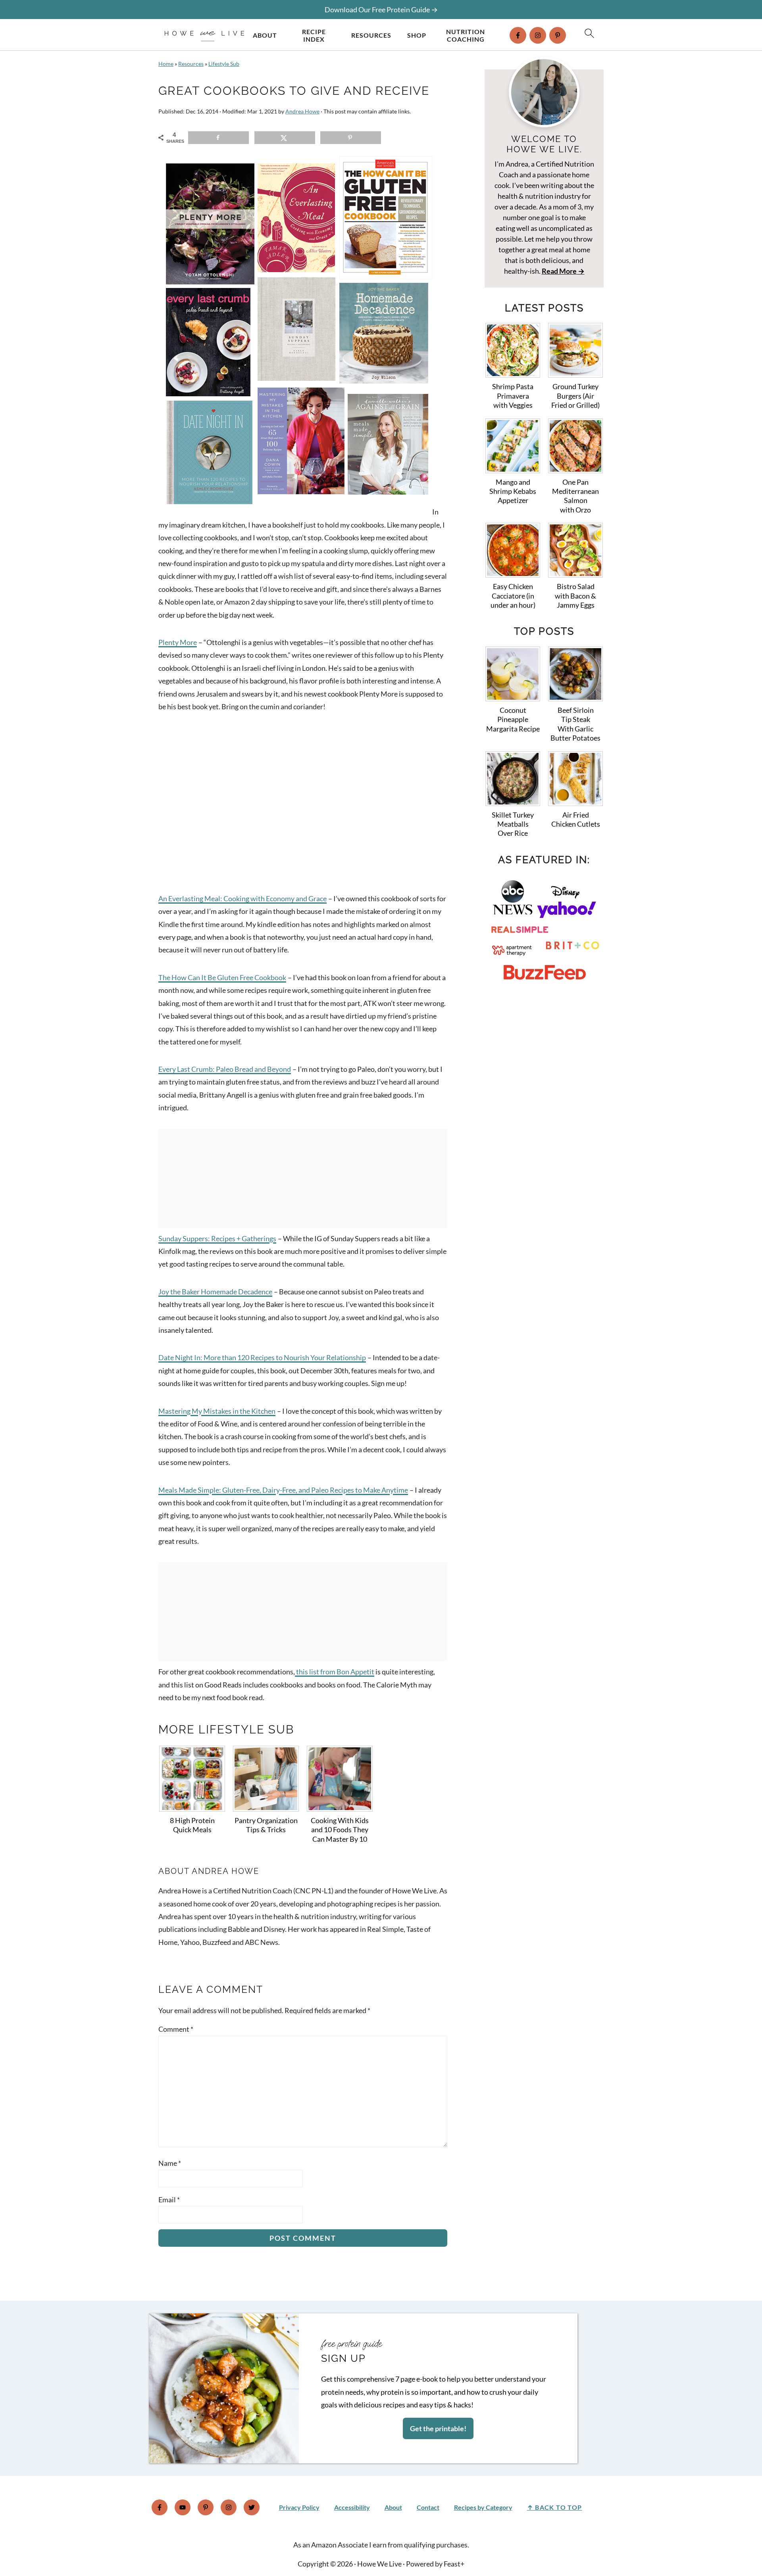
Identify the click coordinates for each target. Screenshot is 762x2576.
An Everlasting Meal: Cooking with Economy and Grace (242, 898)
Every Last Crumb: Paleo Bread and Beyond (225, 1069)
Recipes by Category (483, 2507)
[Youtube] (183, 2507)
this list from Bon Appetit (335, 1672)
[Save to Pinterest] (351, 138)
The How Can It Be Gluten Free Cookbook (222, 977)
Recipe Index (314, 35)
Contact (428, 2507)
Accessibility (352, 2507)
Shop (417, 35)
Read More (559, 271)
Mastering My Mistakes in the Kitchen (217, 1411)
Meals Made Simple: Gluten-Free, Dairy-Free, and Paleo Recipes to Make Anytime (283, 1490)
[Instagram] (538, 35)
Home (166, 64)
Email (169, 2200)
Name (170, 2163)
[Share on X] (285, 138)
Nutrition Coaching (466, 35)
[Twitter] (252, 2507)
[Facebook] (518, 35)
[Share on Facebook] (218, 138)
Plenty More (178, 642)
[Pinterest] (558, 35)
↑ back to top (555, 2507)
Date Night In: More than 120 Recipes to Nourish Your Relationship (262, 1357)
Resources (371, 35)
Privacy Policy (299, 2507)
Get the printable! (438, 2428)
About (265, 35)
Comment (176, 2029)
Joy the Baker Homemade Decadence (215, 1292)
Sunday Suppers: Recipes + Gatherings (217, 1238)
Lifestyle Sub (224, 64)
